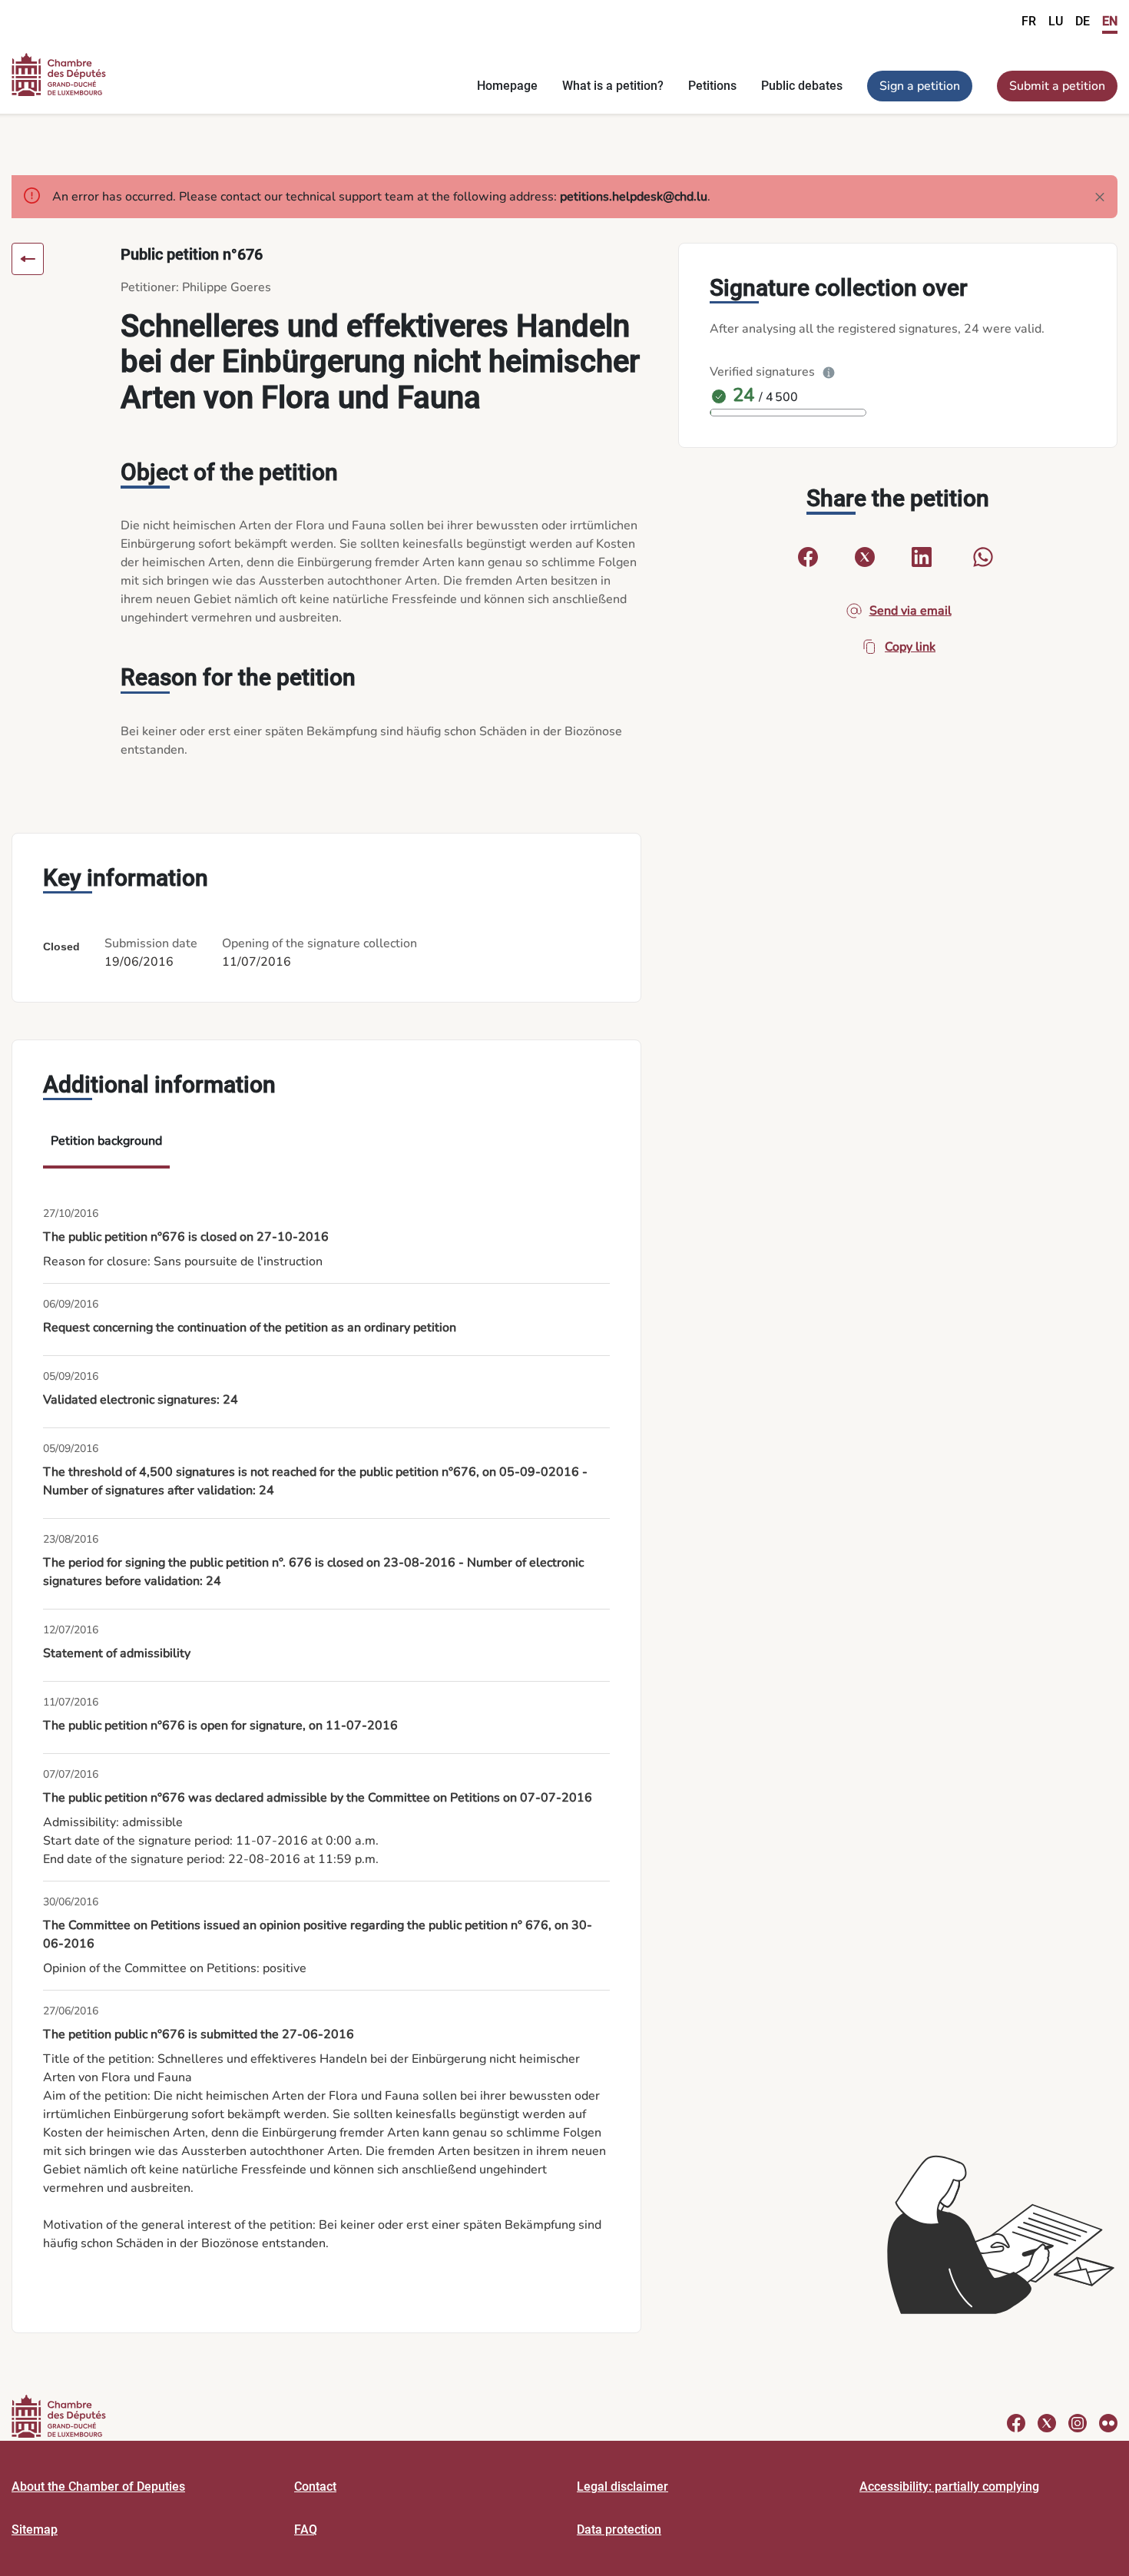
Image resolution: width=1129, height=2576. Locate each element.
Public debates (802, 86)
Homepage (507, 86)
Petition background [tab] (106, 1141)
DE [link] (1083, 21)
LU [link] (1056, 21)
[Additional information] (829, 372)
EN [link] (1110, 21)
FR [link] (1029, 21)
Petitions (712, 86)
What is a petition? (613, 86)
